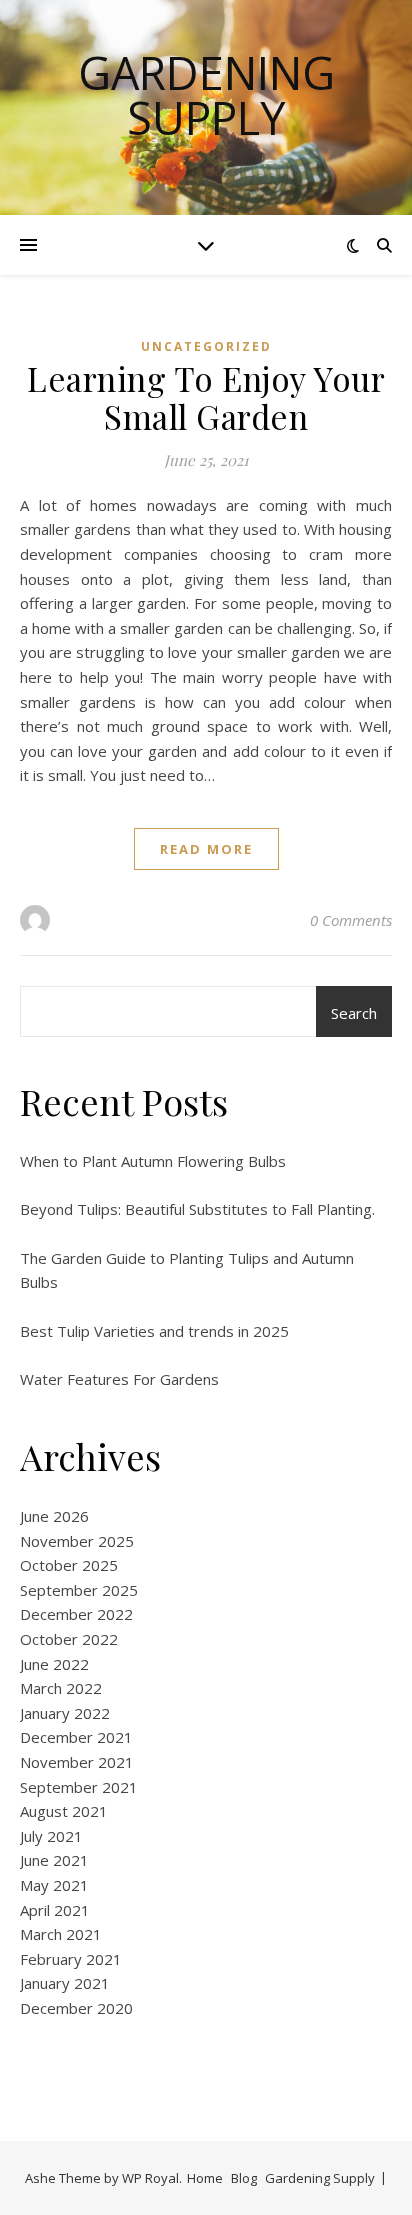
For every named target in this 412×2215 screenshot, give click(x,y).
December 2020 (76, 2008)
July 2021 (51, 1836)
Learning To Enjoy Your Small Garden (206, 397)
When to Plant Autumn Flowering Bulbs (153, 1161)
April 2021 (55, 1910)
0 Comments (351, 920)
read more (206, 849)
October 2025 (69, 1565)
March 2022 (61, 1688)
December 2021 (76, 1737)
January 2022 (65, 1713)
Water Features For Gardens (119, 1379)
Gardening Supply (206, 95)
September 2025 (79, 1590)
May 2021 (54, 1885)
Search (354, 1013)
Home (205, 2178)
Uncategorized (206, 346)
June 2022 (54, 1664)
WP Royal (150, 2178)
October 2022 (69, 1639)
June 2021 (54, 1860)
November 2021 (77, 1762)
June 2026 (54, 1516)
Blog (244, 2178)
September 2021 (79, 1787)
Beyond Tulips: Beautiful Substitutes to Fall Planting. (197, 1209)
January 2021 (65, 1983)
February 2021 (71, 1959)
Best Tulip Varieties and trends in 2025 (154, 1331)
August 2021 (64, 1811)
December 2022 (76, 1614)
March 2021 (61, 1934)
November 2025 (77, 1541)
